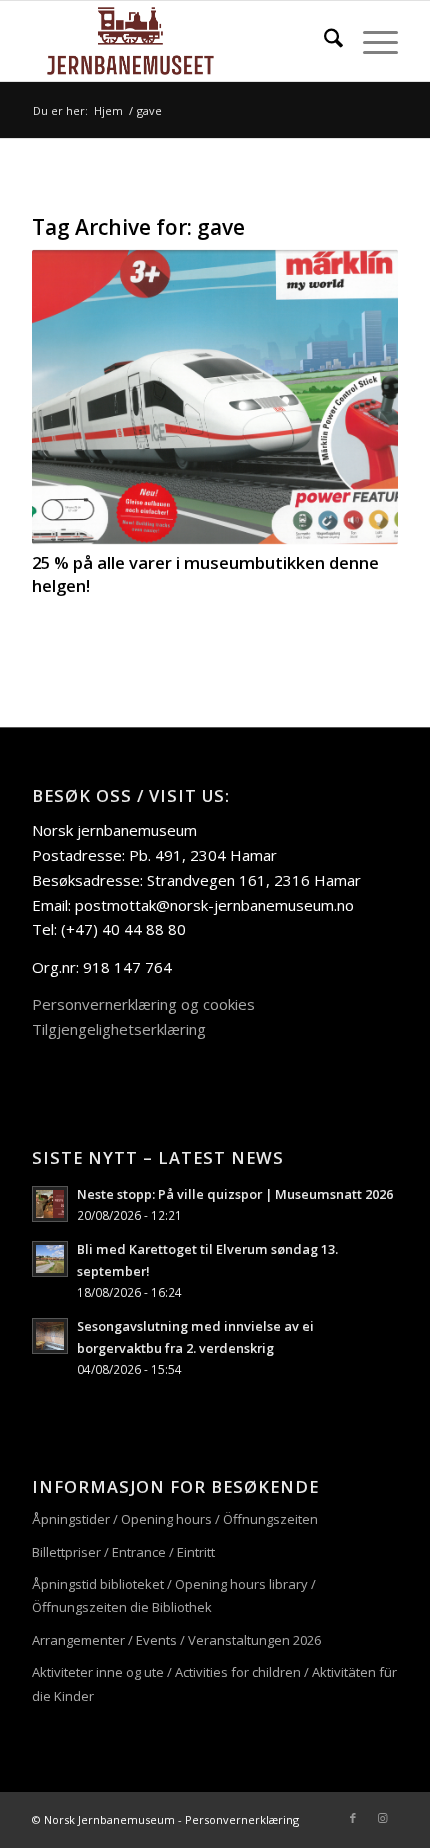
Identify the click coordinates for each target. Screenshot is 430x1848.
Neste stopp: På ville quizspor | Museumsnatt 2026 (235, 1194)
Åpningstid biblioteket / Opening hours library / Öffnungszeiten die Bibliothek (174, 1595)
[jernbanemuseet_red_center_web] (178, 41)
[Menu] (370, 41)
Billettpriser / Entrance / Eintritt (123, 1552)
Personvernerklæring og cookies (143, 1004)
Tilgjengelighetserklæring (119, 1029)
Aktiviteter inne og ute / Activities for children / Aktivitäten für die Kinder (214, 1683)
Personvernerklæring (242, 1819)
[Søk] (323, 41)
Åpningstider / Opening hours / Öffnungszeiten (175, 1519)
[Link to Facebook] (353, 1818)
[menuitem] (323, 41)
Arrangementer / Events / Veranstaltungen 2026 (176, 1640)
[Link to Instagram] (383, 1818)
